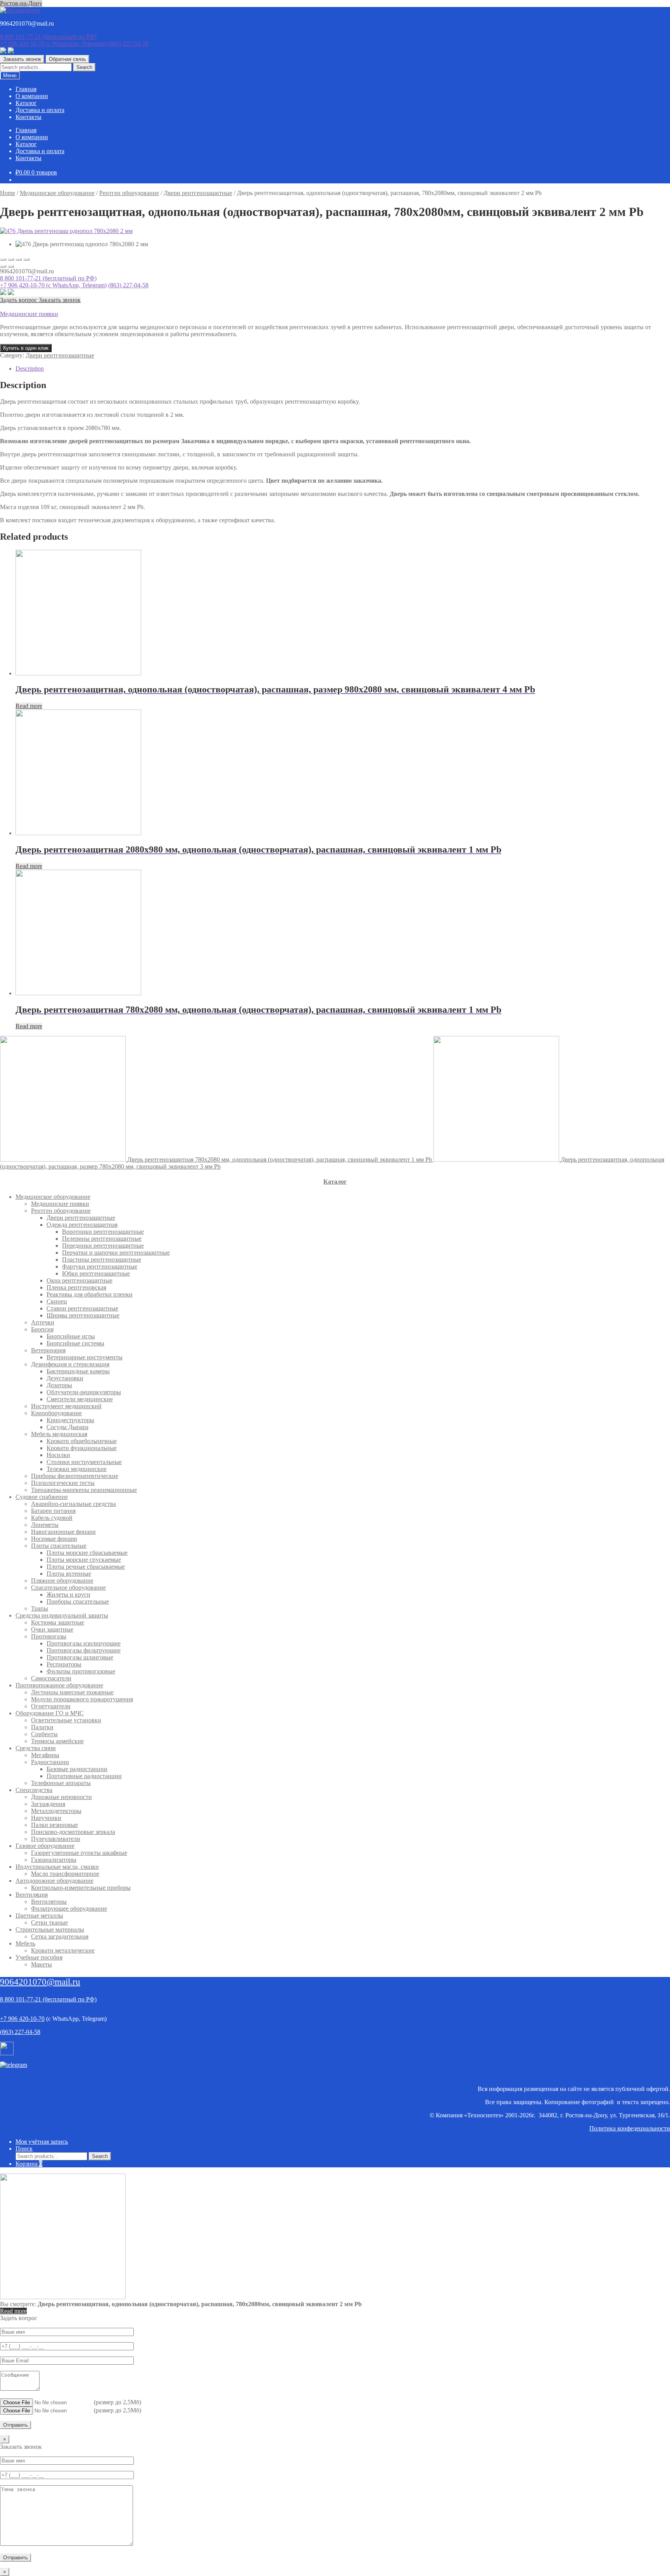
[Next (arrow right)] (11, 266)
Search (84, 67)
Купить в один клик (26, 348)
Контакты (28, 117)
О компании (32, 96)
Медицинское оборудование (57, 193)
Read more (29, 706)
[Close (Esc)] (3, 259)
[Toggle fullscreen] (19, 259)
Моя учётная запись (42, 2142)
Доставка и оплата (40, 110)
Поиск (24, 2149)
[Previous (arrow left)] (3, 266)
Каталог (26, 103)
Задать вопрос (19, 300)
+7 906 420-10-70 (53, 44)
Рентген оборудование (129, 193)
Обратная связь (67, 59)
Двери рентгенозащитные (198, 193)
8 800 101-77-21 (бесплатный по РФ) (48, 278)
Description (30, 369)
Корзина (29, 2164)
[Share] (11, 259)
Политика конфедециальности (630, 2128)
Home (8, 193)
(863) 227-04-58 (128, 44)
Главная (26, 89)
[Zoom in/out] (26, 259)
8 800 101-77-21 (48, 37)
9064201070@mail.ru (40, 1982)
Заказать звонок (22, 59)
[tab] (343, 369)
